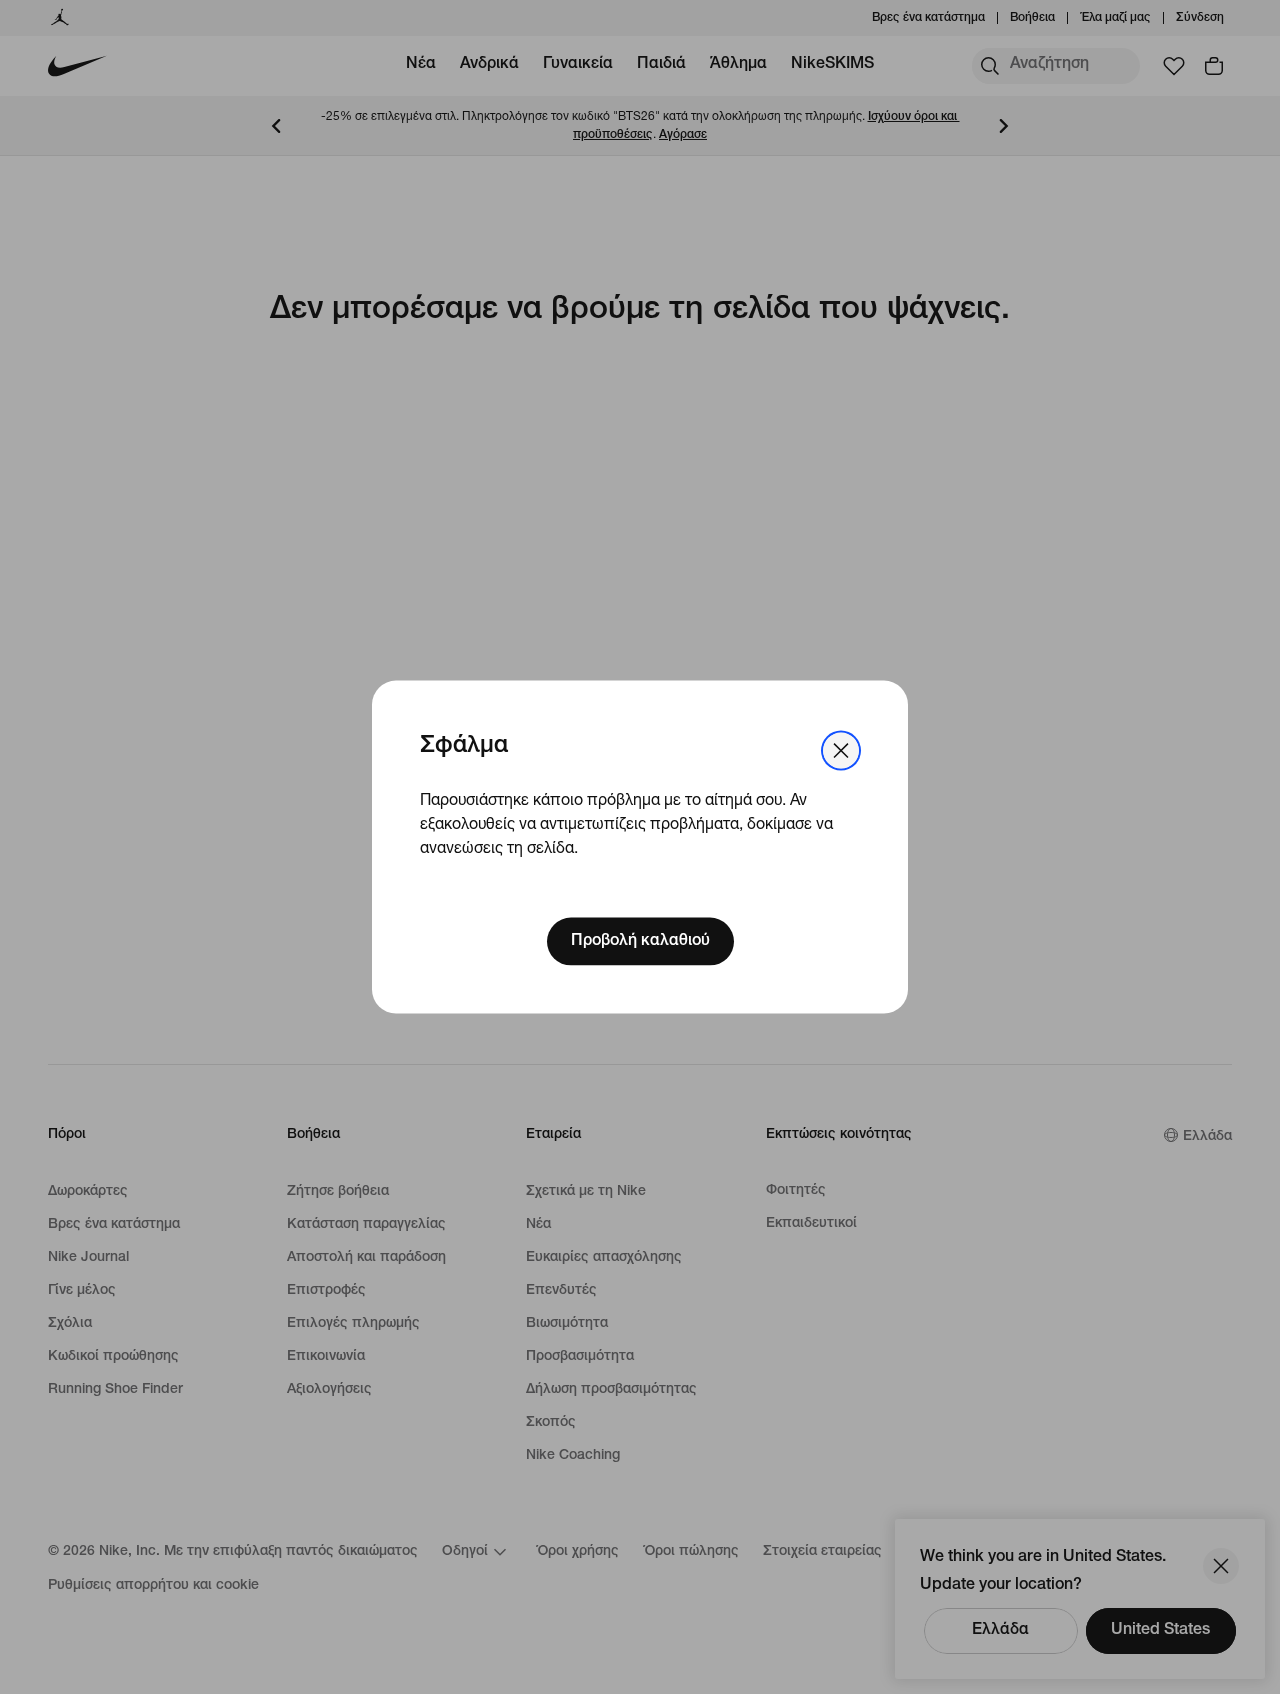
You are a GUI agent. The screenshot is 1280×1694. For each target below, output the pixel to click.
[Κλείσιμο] (841, 751)
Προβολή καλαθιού (640, 941)
